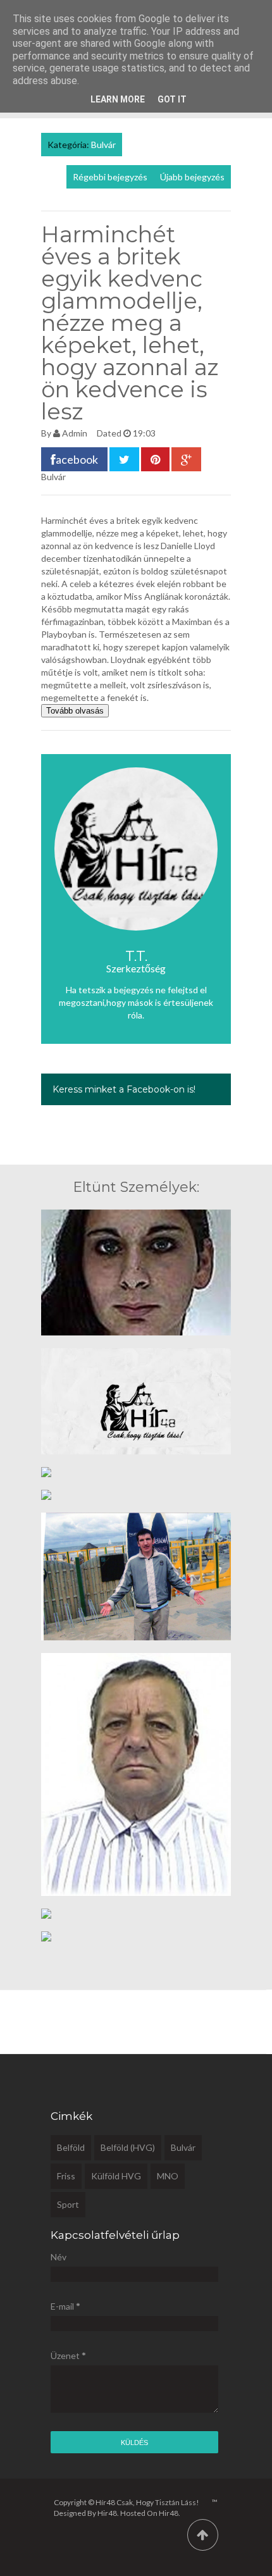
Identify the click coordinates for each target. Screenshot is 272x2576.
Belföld (71, 2147)
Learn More (118, 99)
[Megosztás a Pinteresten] (155, 459)
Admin (75, 433)
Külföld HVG (116, 2176)
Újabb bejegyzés (192, 177)
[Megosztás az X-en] (124, 459)
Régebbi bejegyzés (110, 177)
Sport (68, 2204)
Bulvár (103, 145)
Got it (172, 99)
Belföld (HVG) (128, 2147)
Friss (66, 2176)
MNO (168, 2176)
